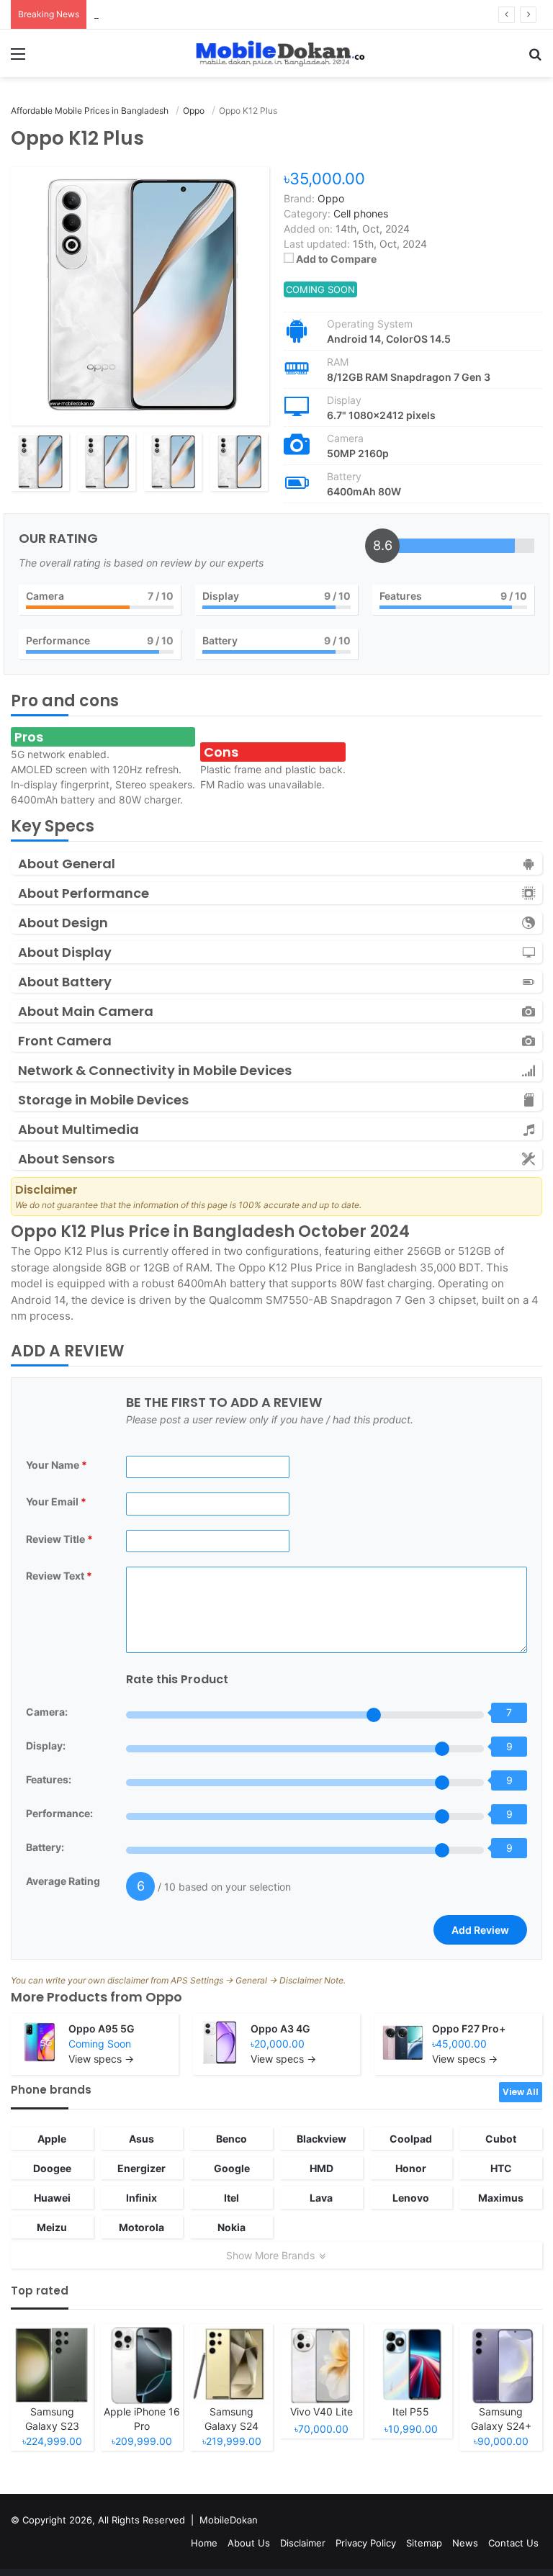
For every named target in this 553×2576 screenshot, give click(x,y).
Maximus (501, 2198)
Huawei (52, 2198)
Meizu (52, 2227)
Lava (321, 2198)
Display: (46, 1746)
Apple (52, 2139)
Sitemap (424, 2543)
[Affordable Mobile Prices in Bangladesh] (276, 53)
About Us (249, 2543)
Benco (231, 2139)
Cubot (501, 2139)
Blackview (322, 2139)
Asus (141, 2139)
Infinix (141, 2198)
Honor (411, 2168)
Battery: (45, 1847)
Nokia (231, 2227)
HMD (322, 2168)
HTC (501, 2168)
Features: (49, 1779)
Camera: (47, 1712)
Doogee (52, 2168)
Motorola (141, 2227)
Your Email (56, 1501)
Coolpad (411, 2139)
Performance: (59, 1813)
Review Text (59, 1576)
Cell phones (361, 213)
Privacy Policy (366, 2543)
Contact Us (513, 2543)
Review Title (59, 1539)
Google (232, 2168)
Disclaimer (303, 2543)
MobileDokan (229, 2520)
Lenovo (411, 2198)
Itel (231, 2198)
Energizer (141, 2168)
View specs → (101, 2059)
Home (204, 2543)
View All (521, 2092)
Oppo (164, 1997)
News (465, 2543)
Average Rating (63, 1881)
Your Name (57, 1465)
